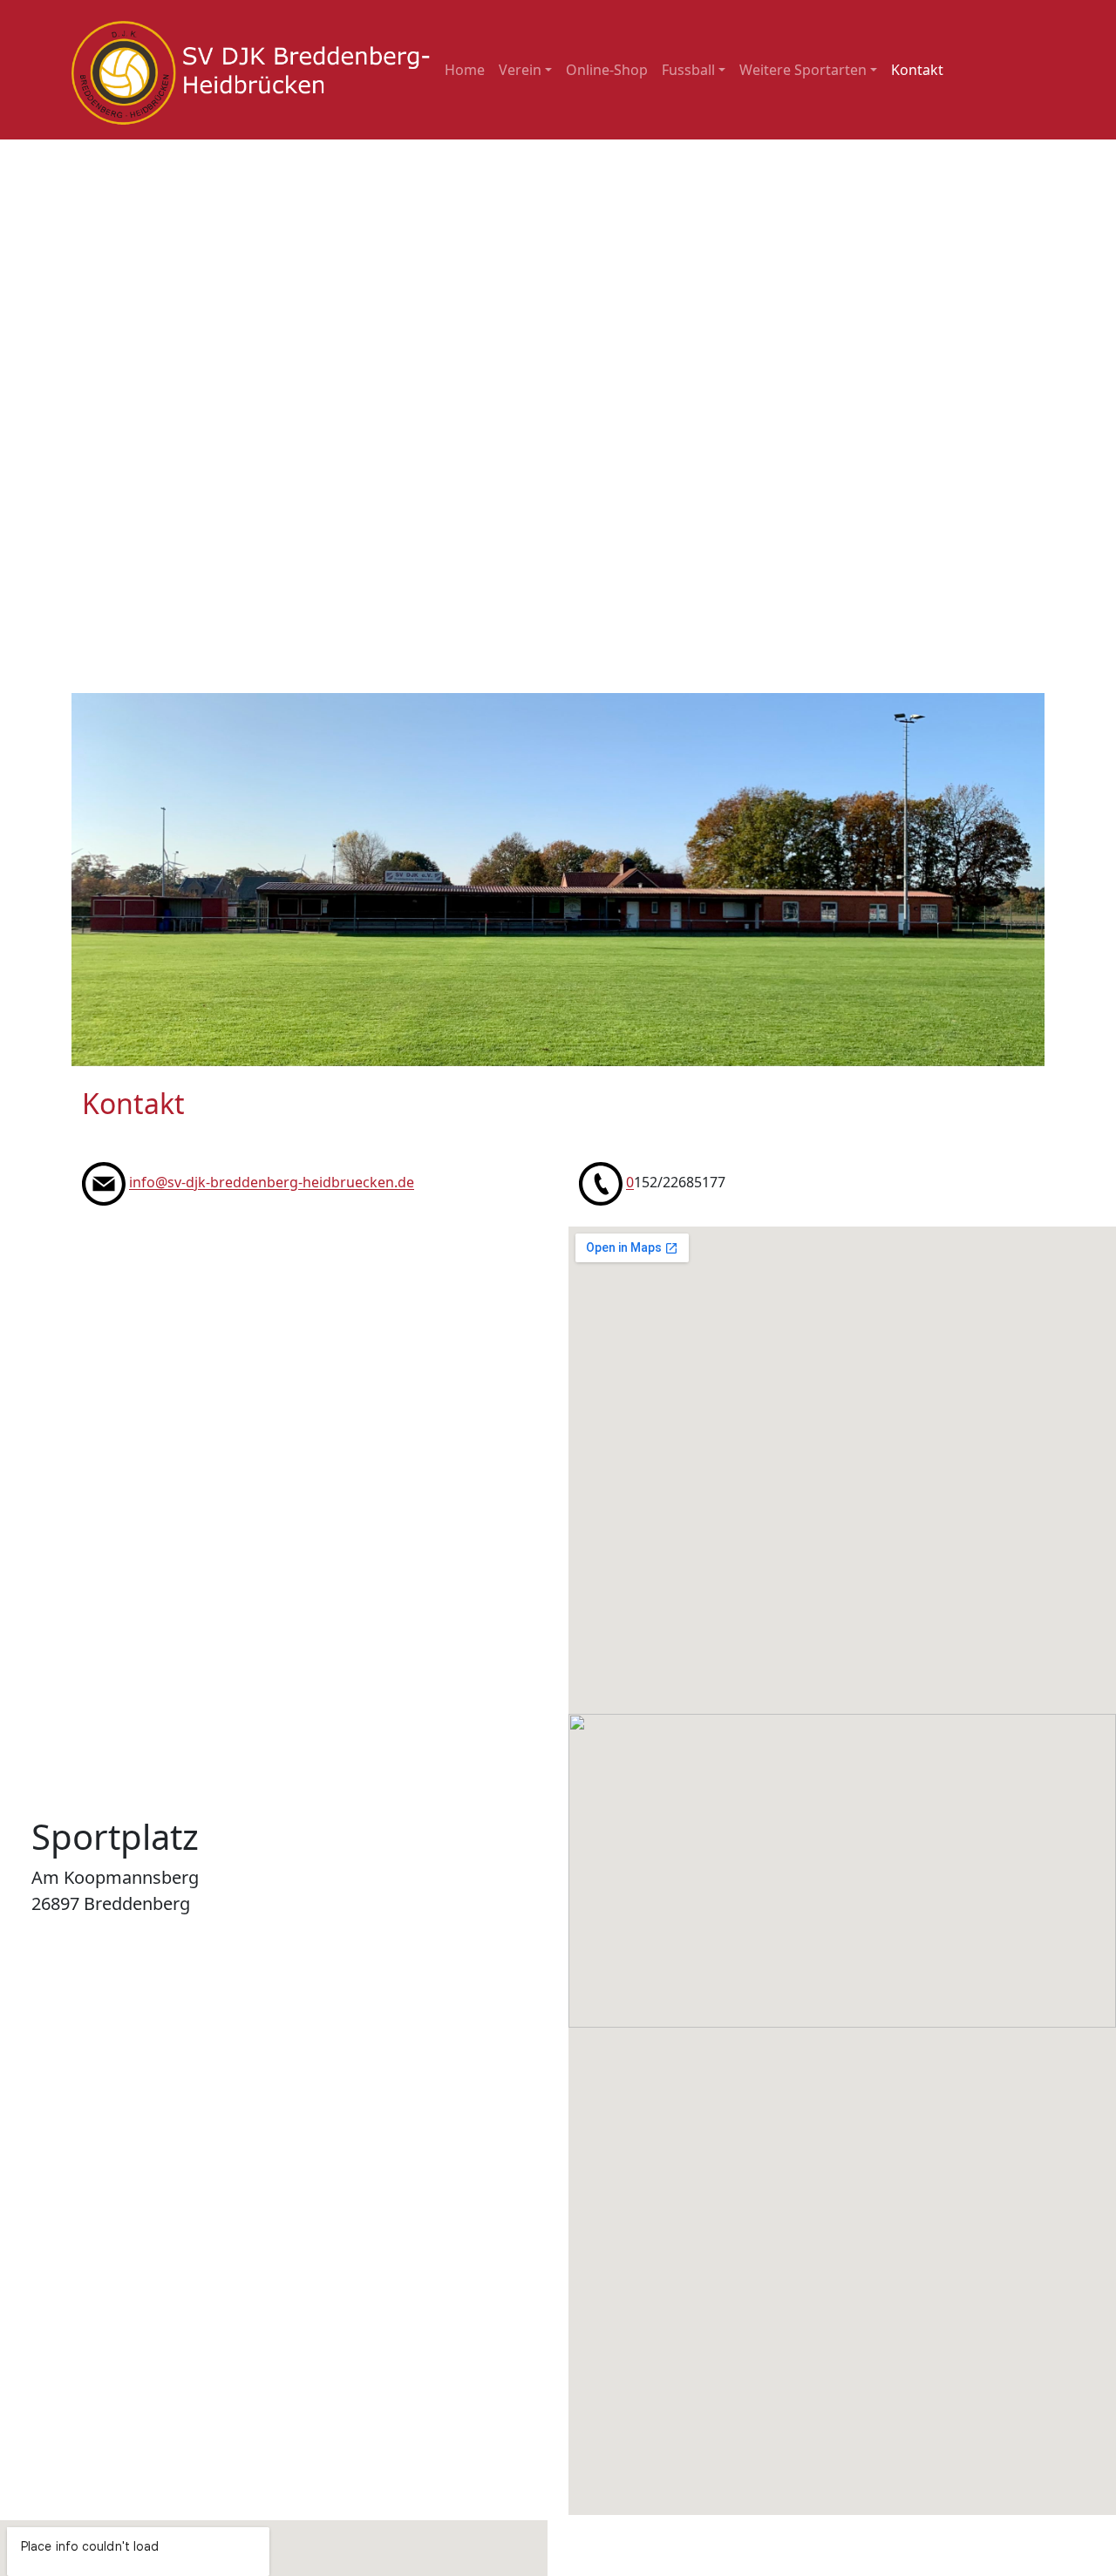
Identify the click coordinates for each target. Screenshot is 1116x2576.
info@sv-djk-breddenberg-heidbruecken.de (272, 1183)
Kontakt (917, 70)
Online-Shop (607, 70)
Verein (520, 70)
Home (465, 70)
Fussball (688, 70)
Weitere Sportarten (803, 70)
